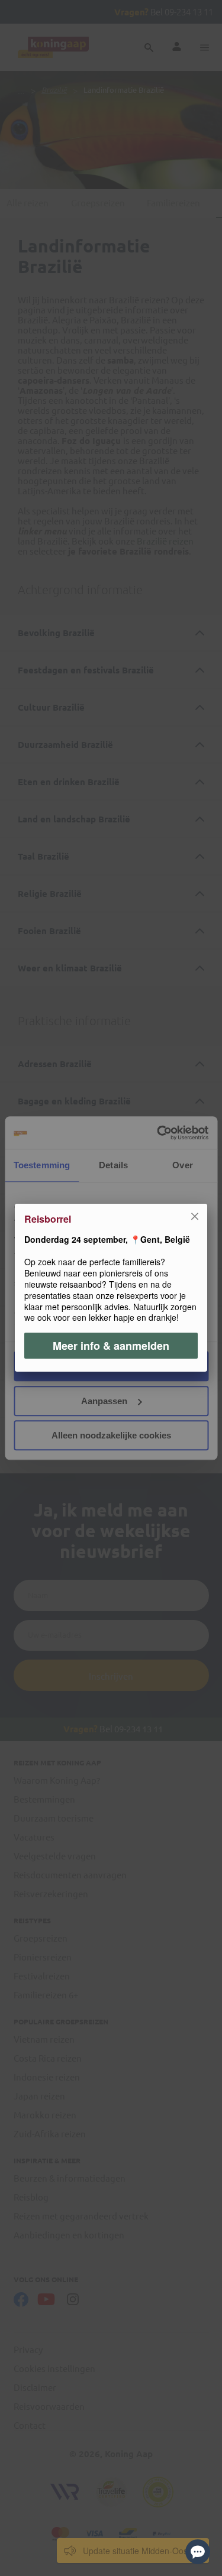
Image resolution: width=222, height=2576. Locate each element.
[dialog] (111, 1288)
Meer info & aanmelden (111, 1346)
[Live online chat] (198, 2552)
